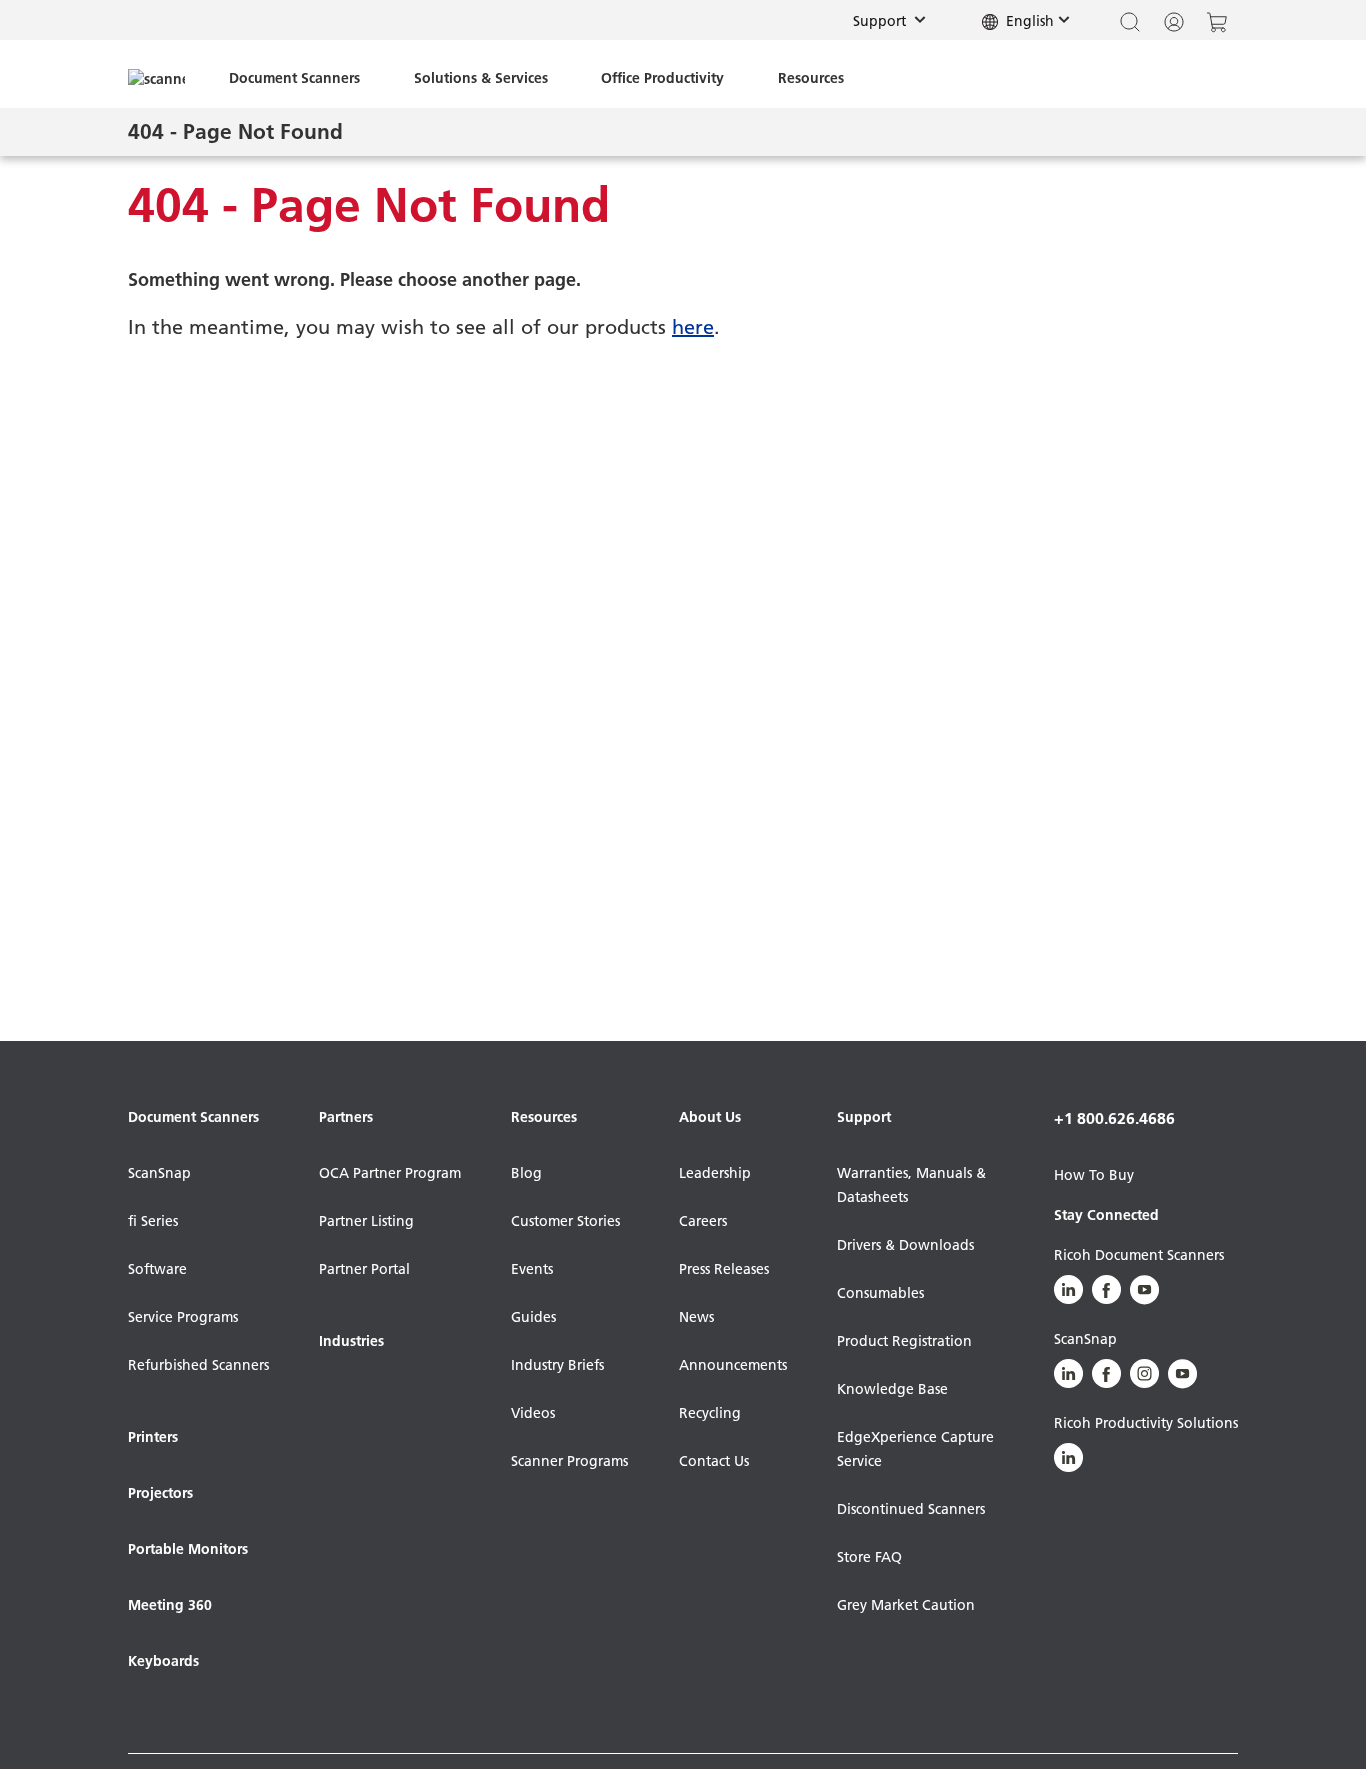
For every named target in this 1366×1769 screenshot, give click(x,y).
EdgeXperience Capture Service (915, 1449)
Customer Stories (565, 1221)
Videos (533, 1413)
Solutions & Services (481, 78)
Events (532, 1269)
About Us (710, 1117)
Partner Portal (364, 1269)
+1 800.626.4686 (1114, 1118)
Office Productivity (662, 78)
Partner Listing (366, 1221)
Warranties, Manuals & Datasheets (911, 1185)
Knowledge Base (892, 1389)
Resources (811, 78)
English (1028, 21)
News (696, 1317)
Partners (346, 1117)
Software (157, 1269)
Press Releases (724, 1269)
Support (895, 20)
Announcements (733, 1365)
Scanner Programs (569, 1461)
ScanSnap (159, 1173)
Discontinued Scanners (911, 1509)
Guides (533, 1317)
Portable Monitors (188, 1549)
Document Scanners (294, 78)
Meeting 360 (170, 1605)
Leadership (715, 1173)
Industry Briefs (557, 1365)
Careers (703, 1221)
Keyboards (163, 1661)
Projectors (160, 1493)
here (693, 327)
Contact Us (714, 1461)
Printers (153, 1437)
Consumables (880, 1293)
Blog (526, 1173)
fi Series (153, 1221)
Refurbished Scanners (198, 1365)
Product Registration (904, 1341)
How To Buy (1094, 1175)
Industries (351, 1341)
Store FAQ (869, 1557)
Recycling (710, 1413)
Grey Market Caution (906, 1605)
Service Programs (183, 1317)
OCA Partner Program (390, 1173)
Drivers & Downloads (905, 1245)
